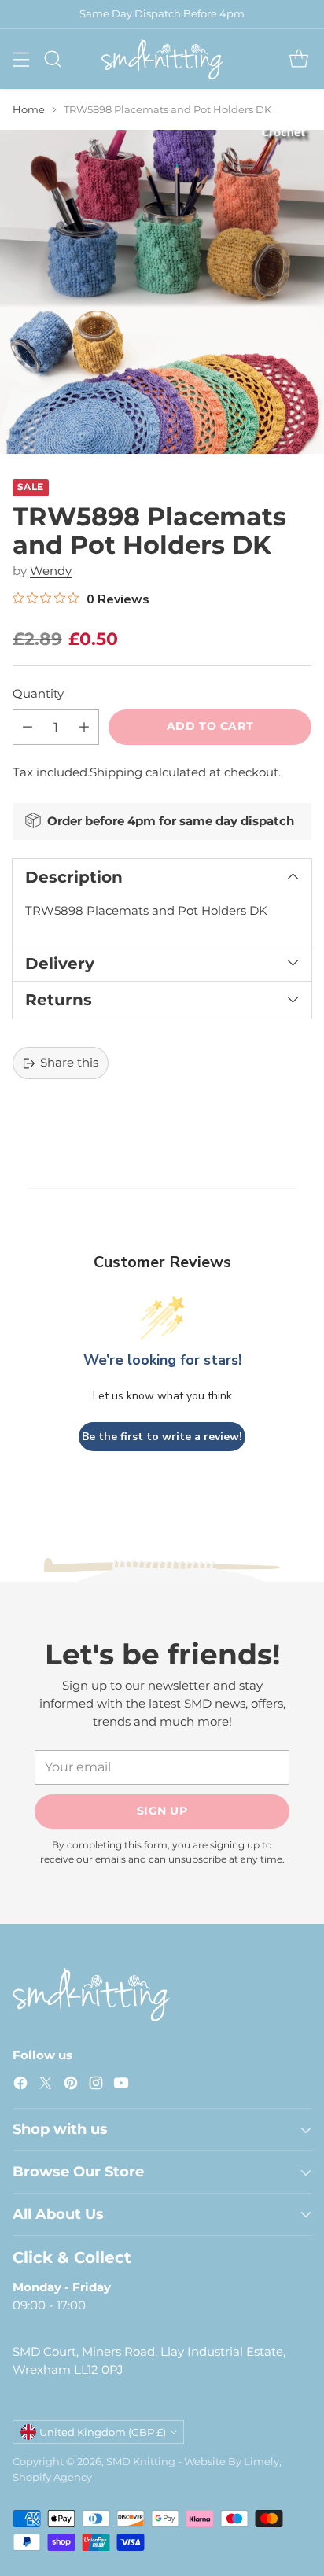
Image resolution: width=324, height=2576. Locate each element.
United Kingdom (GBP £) (103, 2432)
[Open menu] (21, 59)
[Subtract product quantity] (28, 727)
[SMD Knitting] (162, 59)
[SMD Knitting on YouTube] (121, 2086)
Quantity (38, 693)
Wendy (51, 571)
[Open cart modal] (298, 59)
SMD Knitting (141, 2461)
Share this (69, 1062)
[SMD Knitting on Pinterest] (71, 2086)
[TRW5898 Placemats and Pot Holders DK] (162, 292)
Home (29, 109)
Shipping (116, 772)
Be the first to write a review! (162, 1437)
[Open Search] (52, 59)
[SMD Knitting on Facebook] (20, 2086)
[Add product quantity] (84, 727)
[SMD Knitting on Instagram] (96, 2086)
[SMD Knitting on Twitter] (46, 2086)
